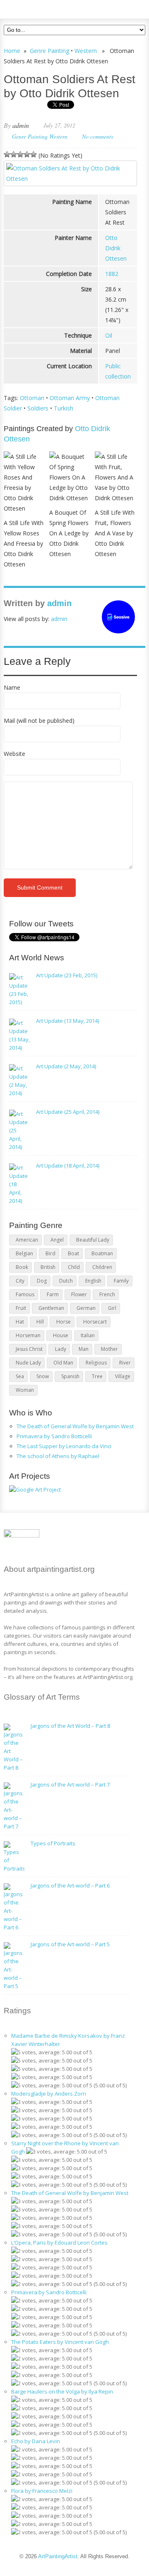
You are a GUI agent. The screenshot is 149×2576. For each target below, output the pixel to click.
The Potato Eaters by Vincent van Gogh (60, 2342)
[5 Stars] (34, 154)
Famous (25, 1294)
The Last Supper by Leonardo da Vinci (64, 1446)
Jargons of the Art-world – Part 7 (70, 1784)
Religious (96, 1363)
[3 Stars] (20, 154)
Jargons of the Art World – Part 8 (70, 1726)
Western (86, 51)
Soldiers (38, 408)
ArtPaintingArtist (35, 8)
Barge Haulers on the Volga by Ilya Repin (62, 2391)
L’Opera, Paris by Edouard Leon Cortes (59, 2243)
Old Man (63, 1363)
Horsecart (95, 1322)
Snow (43, 1376)
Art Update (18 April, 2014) (68, 1166)
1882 (112, 274)
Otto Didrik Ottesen (116, 248)
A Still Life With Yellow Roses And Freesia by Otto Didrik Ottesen (24, 543)
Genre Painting (49, 51)
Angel (57, 1240)
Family (121, 1281)
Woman (25, 1390)
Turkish (64, 408)
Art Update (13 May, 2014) (67, 1021)
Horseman (28, 1335)
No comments (97, 136)
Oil (109, 335)
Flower (79, 1294)
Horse (64, 1322)
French (107, 1294)
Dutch (66, 1281)
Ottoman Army (70, 398)
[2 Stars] (14, 154)
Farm (53, 1294)
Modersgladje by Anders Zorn (49, 2094)
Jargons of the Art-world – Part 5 (70, 1944)
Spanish (70, 1376)
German (86, 1308)
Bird (50, 1253)
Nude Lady (28, 1363)
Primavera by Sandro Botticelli (54, 1436)
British (48, 1267)
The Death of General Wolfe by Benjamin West (75, 1426)
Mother (109, 1349)
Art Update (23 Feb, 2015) (67, 975)
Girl (112, 1308)
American (27, 1240)
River (125, 1363)
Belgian (24, 1253)
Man (84, 1349)
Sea (20, 1376)
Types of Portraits (53, 1843)
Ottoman (32, 398)
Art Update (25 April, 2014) (68, 1112)
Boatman (102, 1253)
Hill (40, 1322)
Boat (73, 1253)
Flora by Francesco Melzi (42, 2491)
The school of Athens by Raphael (58, 1456)
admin (21, 125)
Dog (42, 1281)
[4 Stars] (27, 154)
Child (74, 1267)
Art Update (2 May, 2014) (66, 1066)
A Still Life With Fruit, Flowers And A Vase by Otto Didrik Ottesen (115, 533)
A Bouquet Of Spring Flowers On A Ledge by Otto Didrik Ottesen (69, 533)
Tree (97, 1376)
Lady (61, 1349)
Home (12, 51)
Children (102, 1267)
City (20, 1281)
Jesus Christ (29, 1349)
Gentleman (51, 1308)
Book (22, 1267)
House (61, 1335)
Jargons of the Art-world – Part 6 (70, 1885)
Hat (20, 1322)
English (93, 1281)
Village (123, 1376)
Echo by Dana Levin (36, 2441)
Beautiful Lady (93, 1240)
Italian (88, 1335)
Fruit (21, 1308)
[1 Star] (7, 154)
